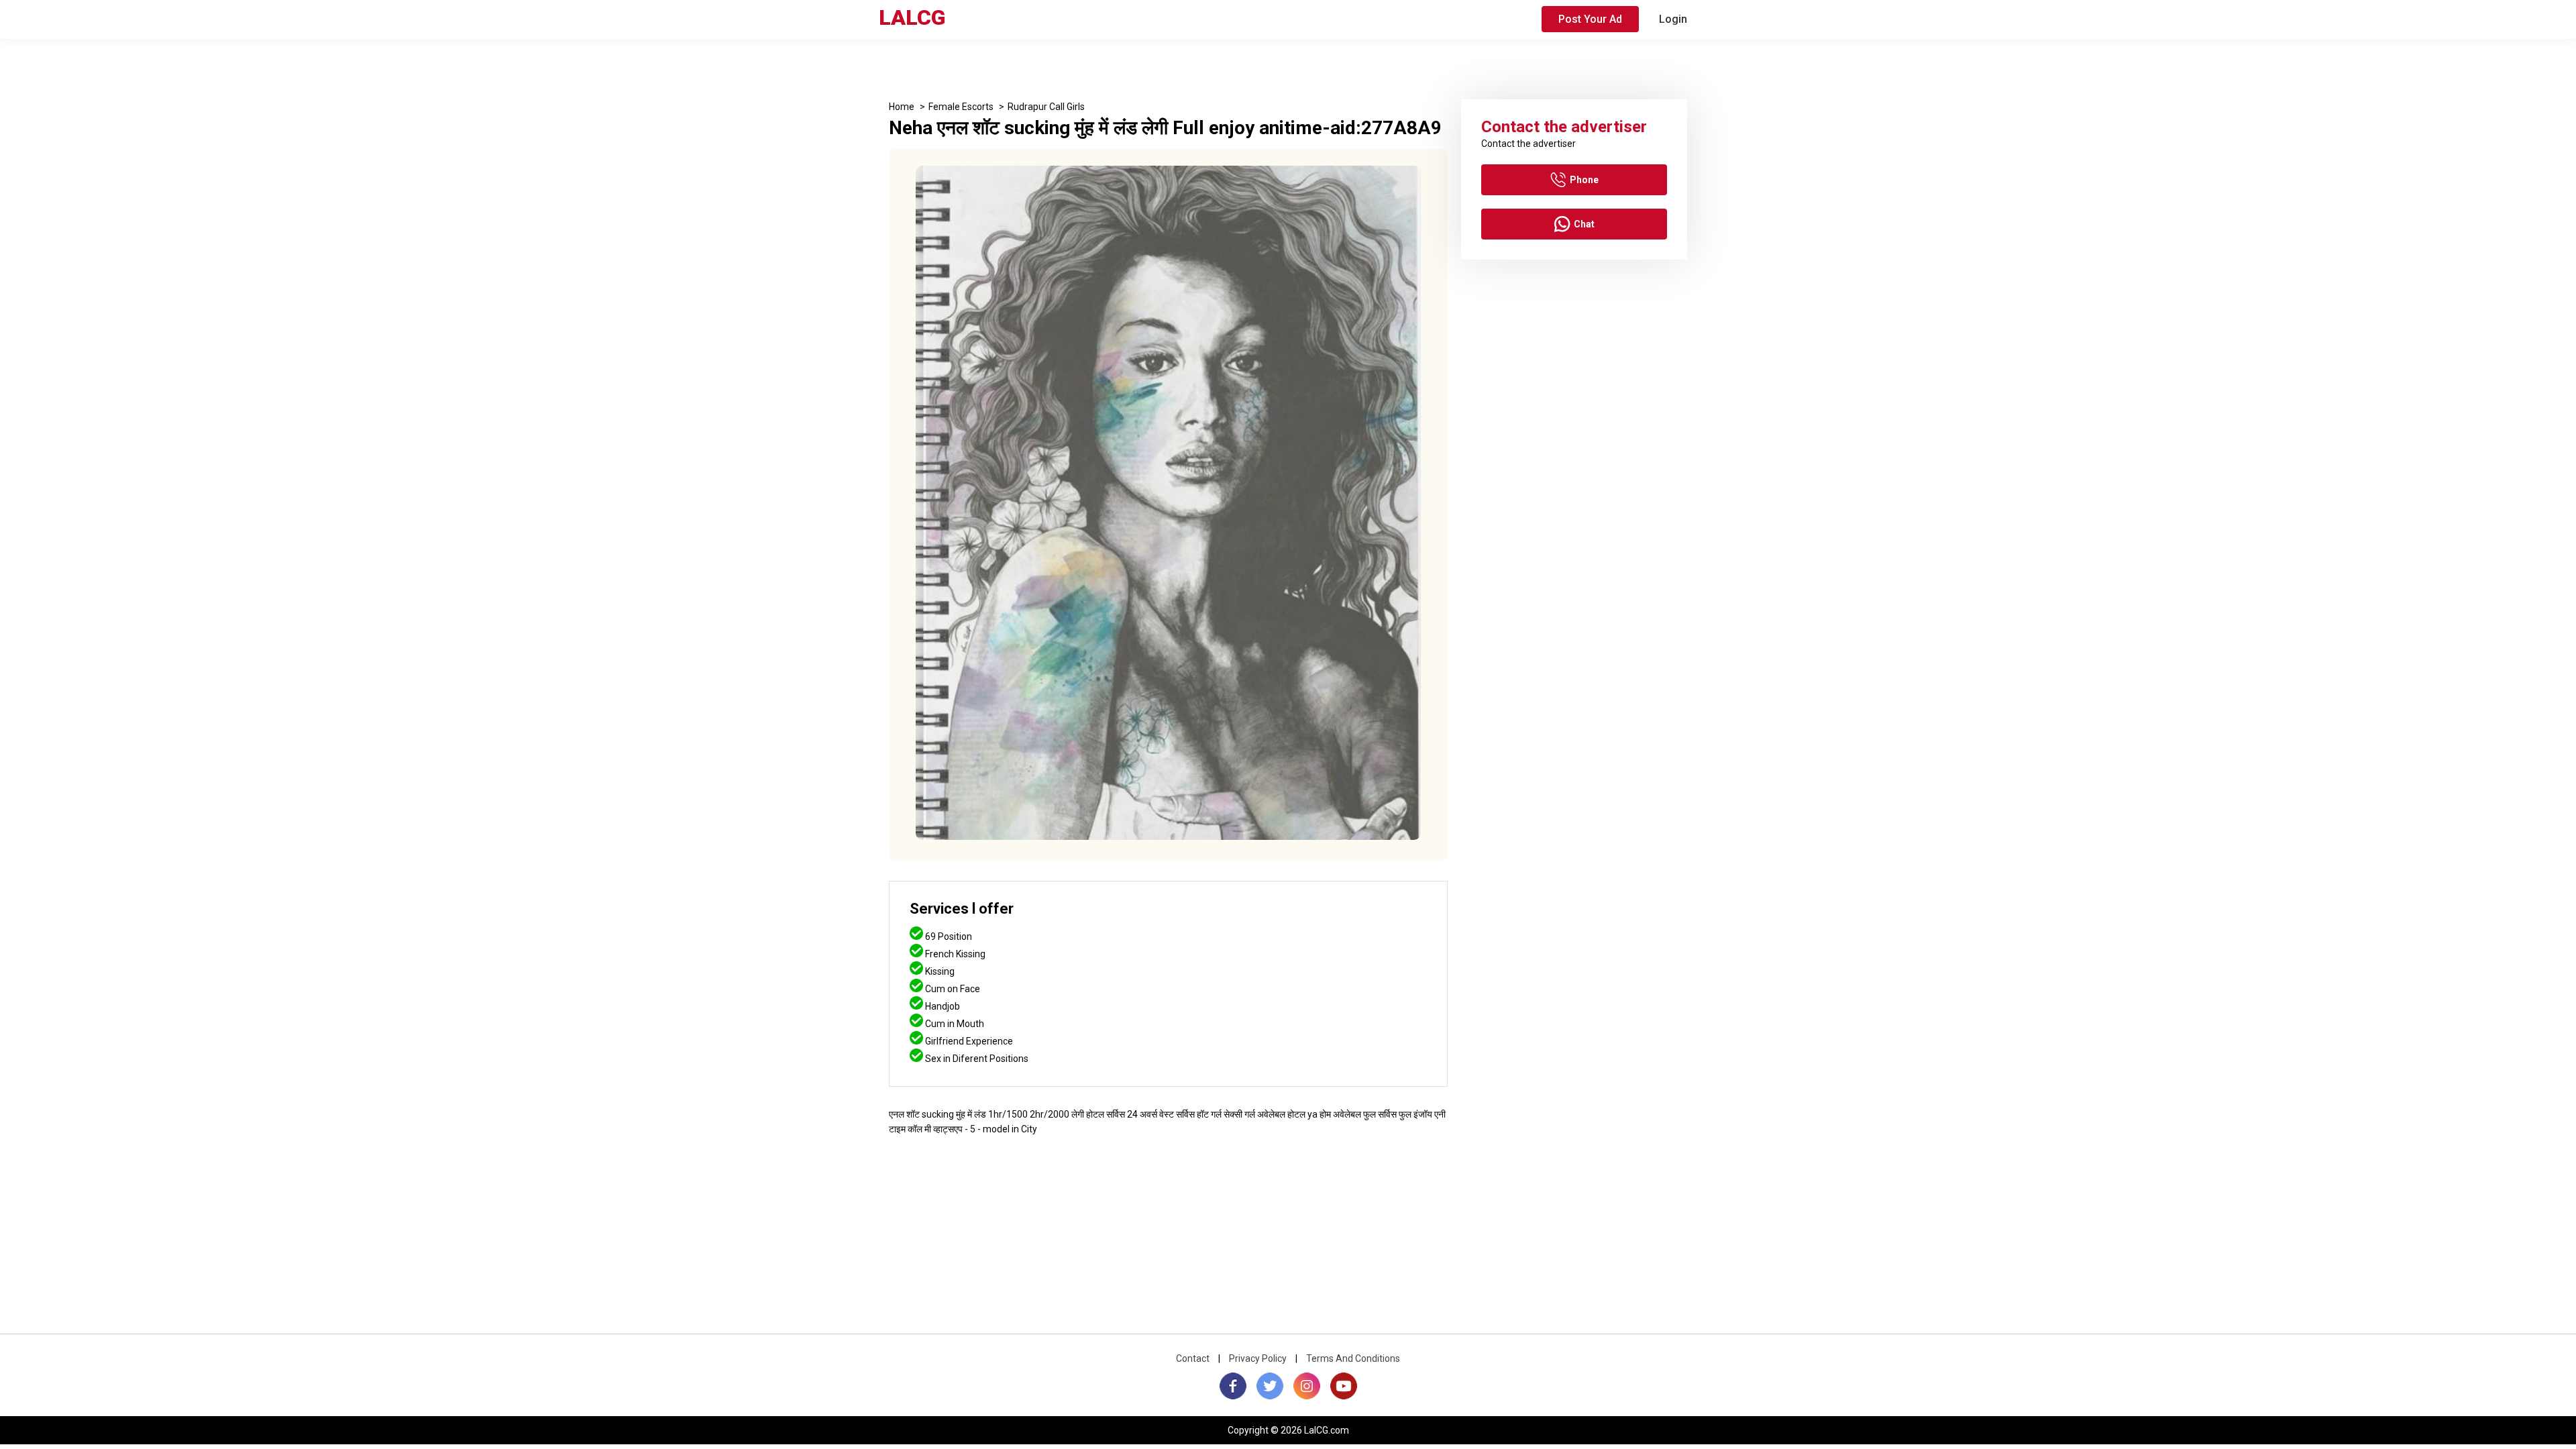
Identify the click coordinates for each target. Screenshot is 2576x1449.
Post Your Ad (1590, 19)
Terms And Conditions (1353, 1358)
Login (1673, 19)
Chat (1584, 224)
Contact (1193, 1358)
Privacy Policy (1258, 1358)
